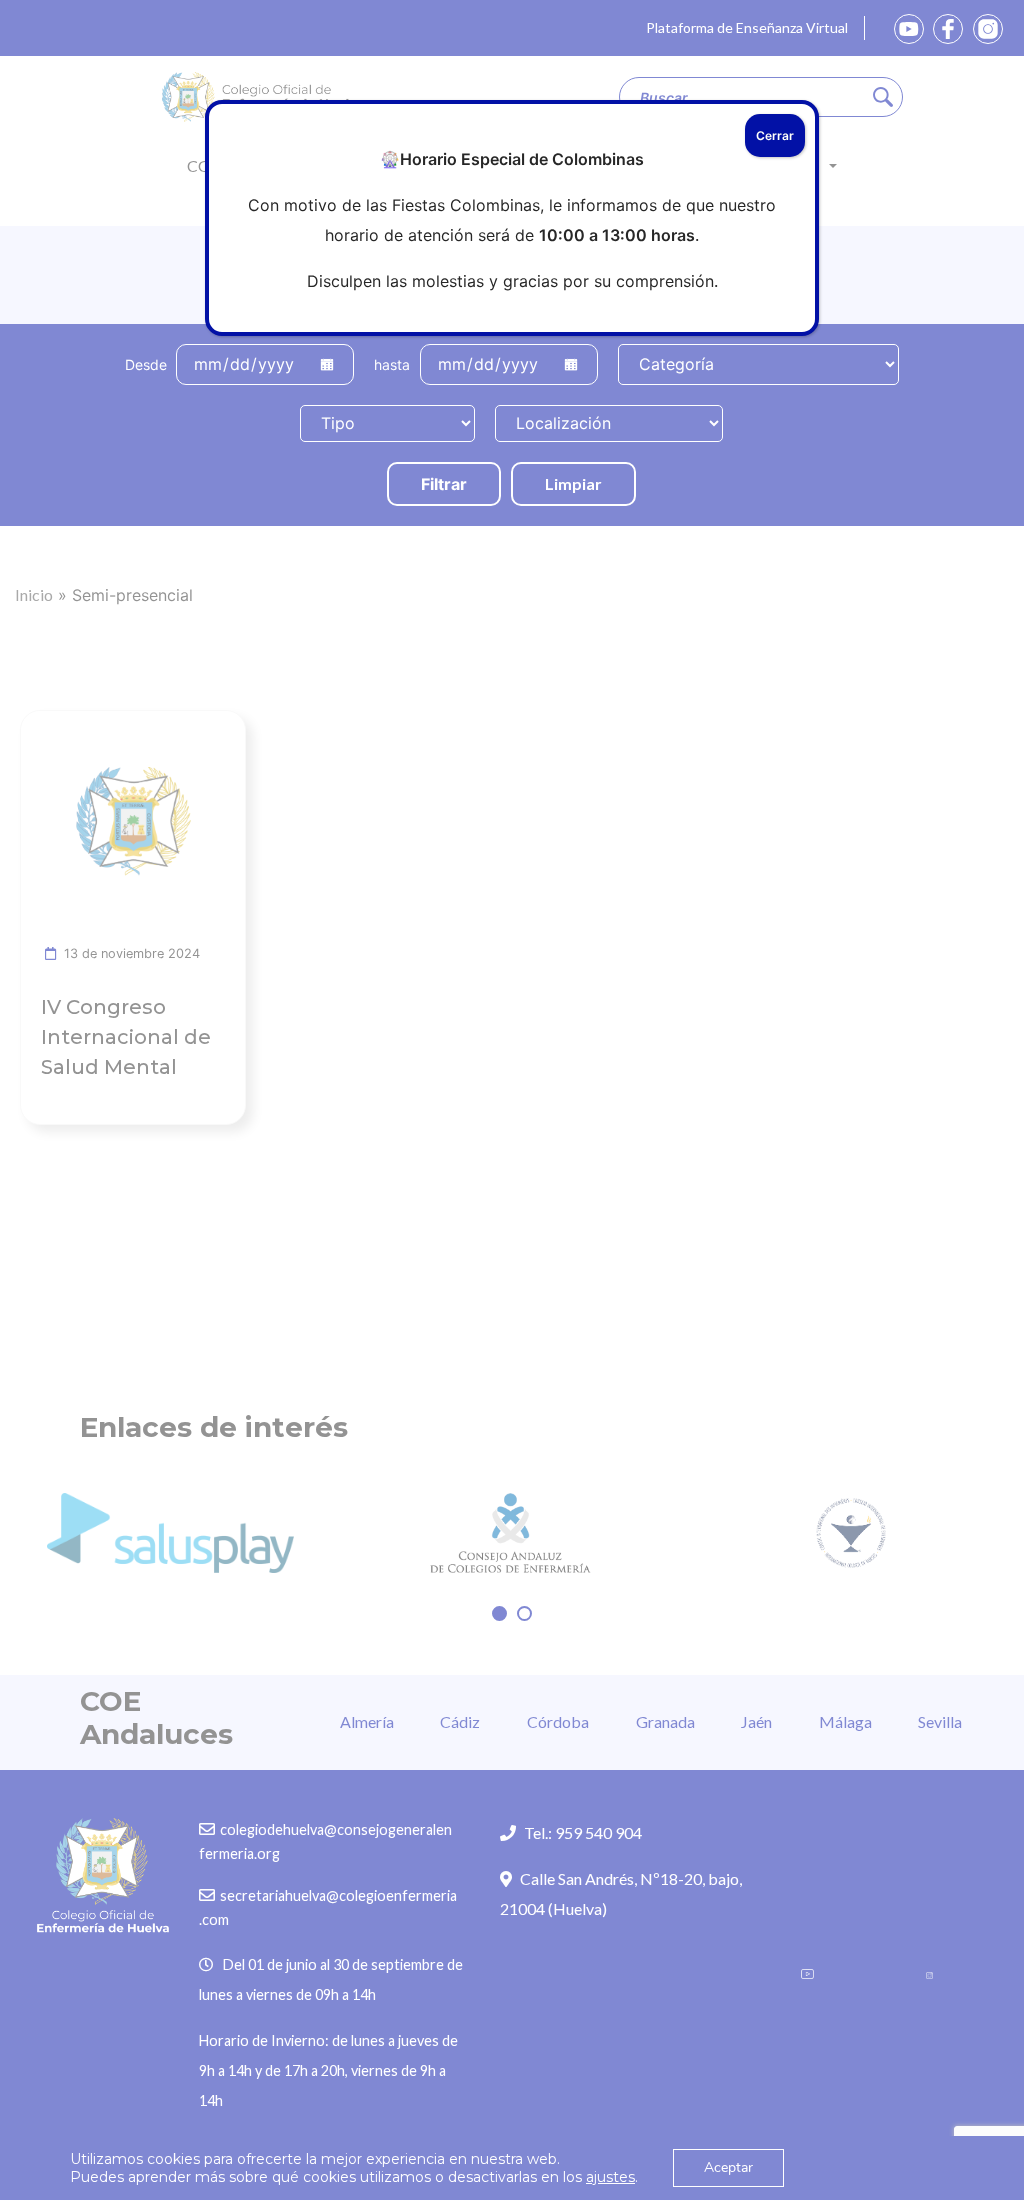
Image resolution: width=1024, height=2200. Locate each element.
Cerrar (775, 135)
